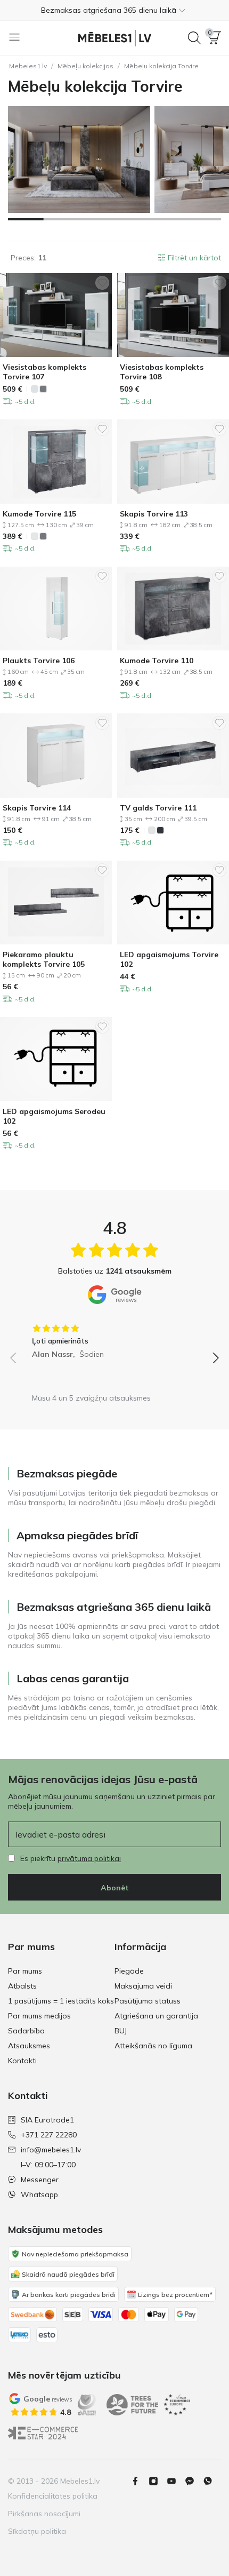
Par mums (25, 1971)
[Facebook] (140, 2481)
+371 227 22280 (49, 2135)
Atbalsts (22, 1986)
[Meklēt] (194, 38)
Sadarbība (26, 2031)
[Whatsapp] (212, 2481)
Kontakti (22, 2061)
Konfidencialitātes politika (53, 2496)
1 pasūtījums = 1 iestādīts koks (61, 2001)
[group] (114, 1338)
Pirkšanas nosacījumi (44, 2514)
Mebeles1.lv (28, 66)
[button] (114, 10)
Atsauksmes (29, 2046)
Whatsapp (39, 2195)
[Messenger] (194, 2481)
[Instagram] (158, 2481)
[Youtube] (176, 2481)
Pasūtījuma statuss (148, 2001)
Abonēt (115, 1888)
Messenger (40, 2180)
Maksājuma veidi (143, 1986)
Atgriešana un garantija (156, 2016)
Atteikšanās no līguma (153, 2046)
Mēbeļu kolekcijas (85, 66)
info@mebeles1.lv (51, 2150)
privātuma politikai (89, 1858)
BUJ (121, 2031)
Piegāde (129, 1971)
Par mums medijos (39, 2016)
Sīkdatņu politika (37, 2531)
